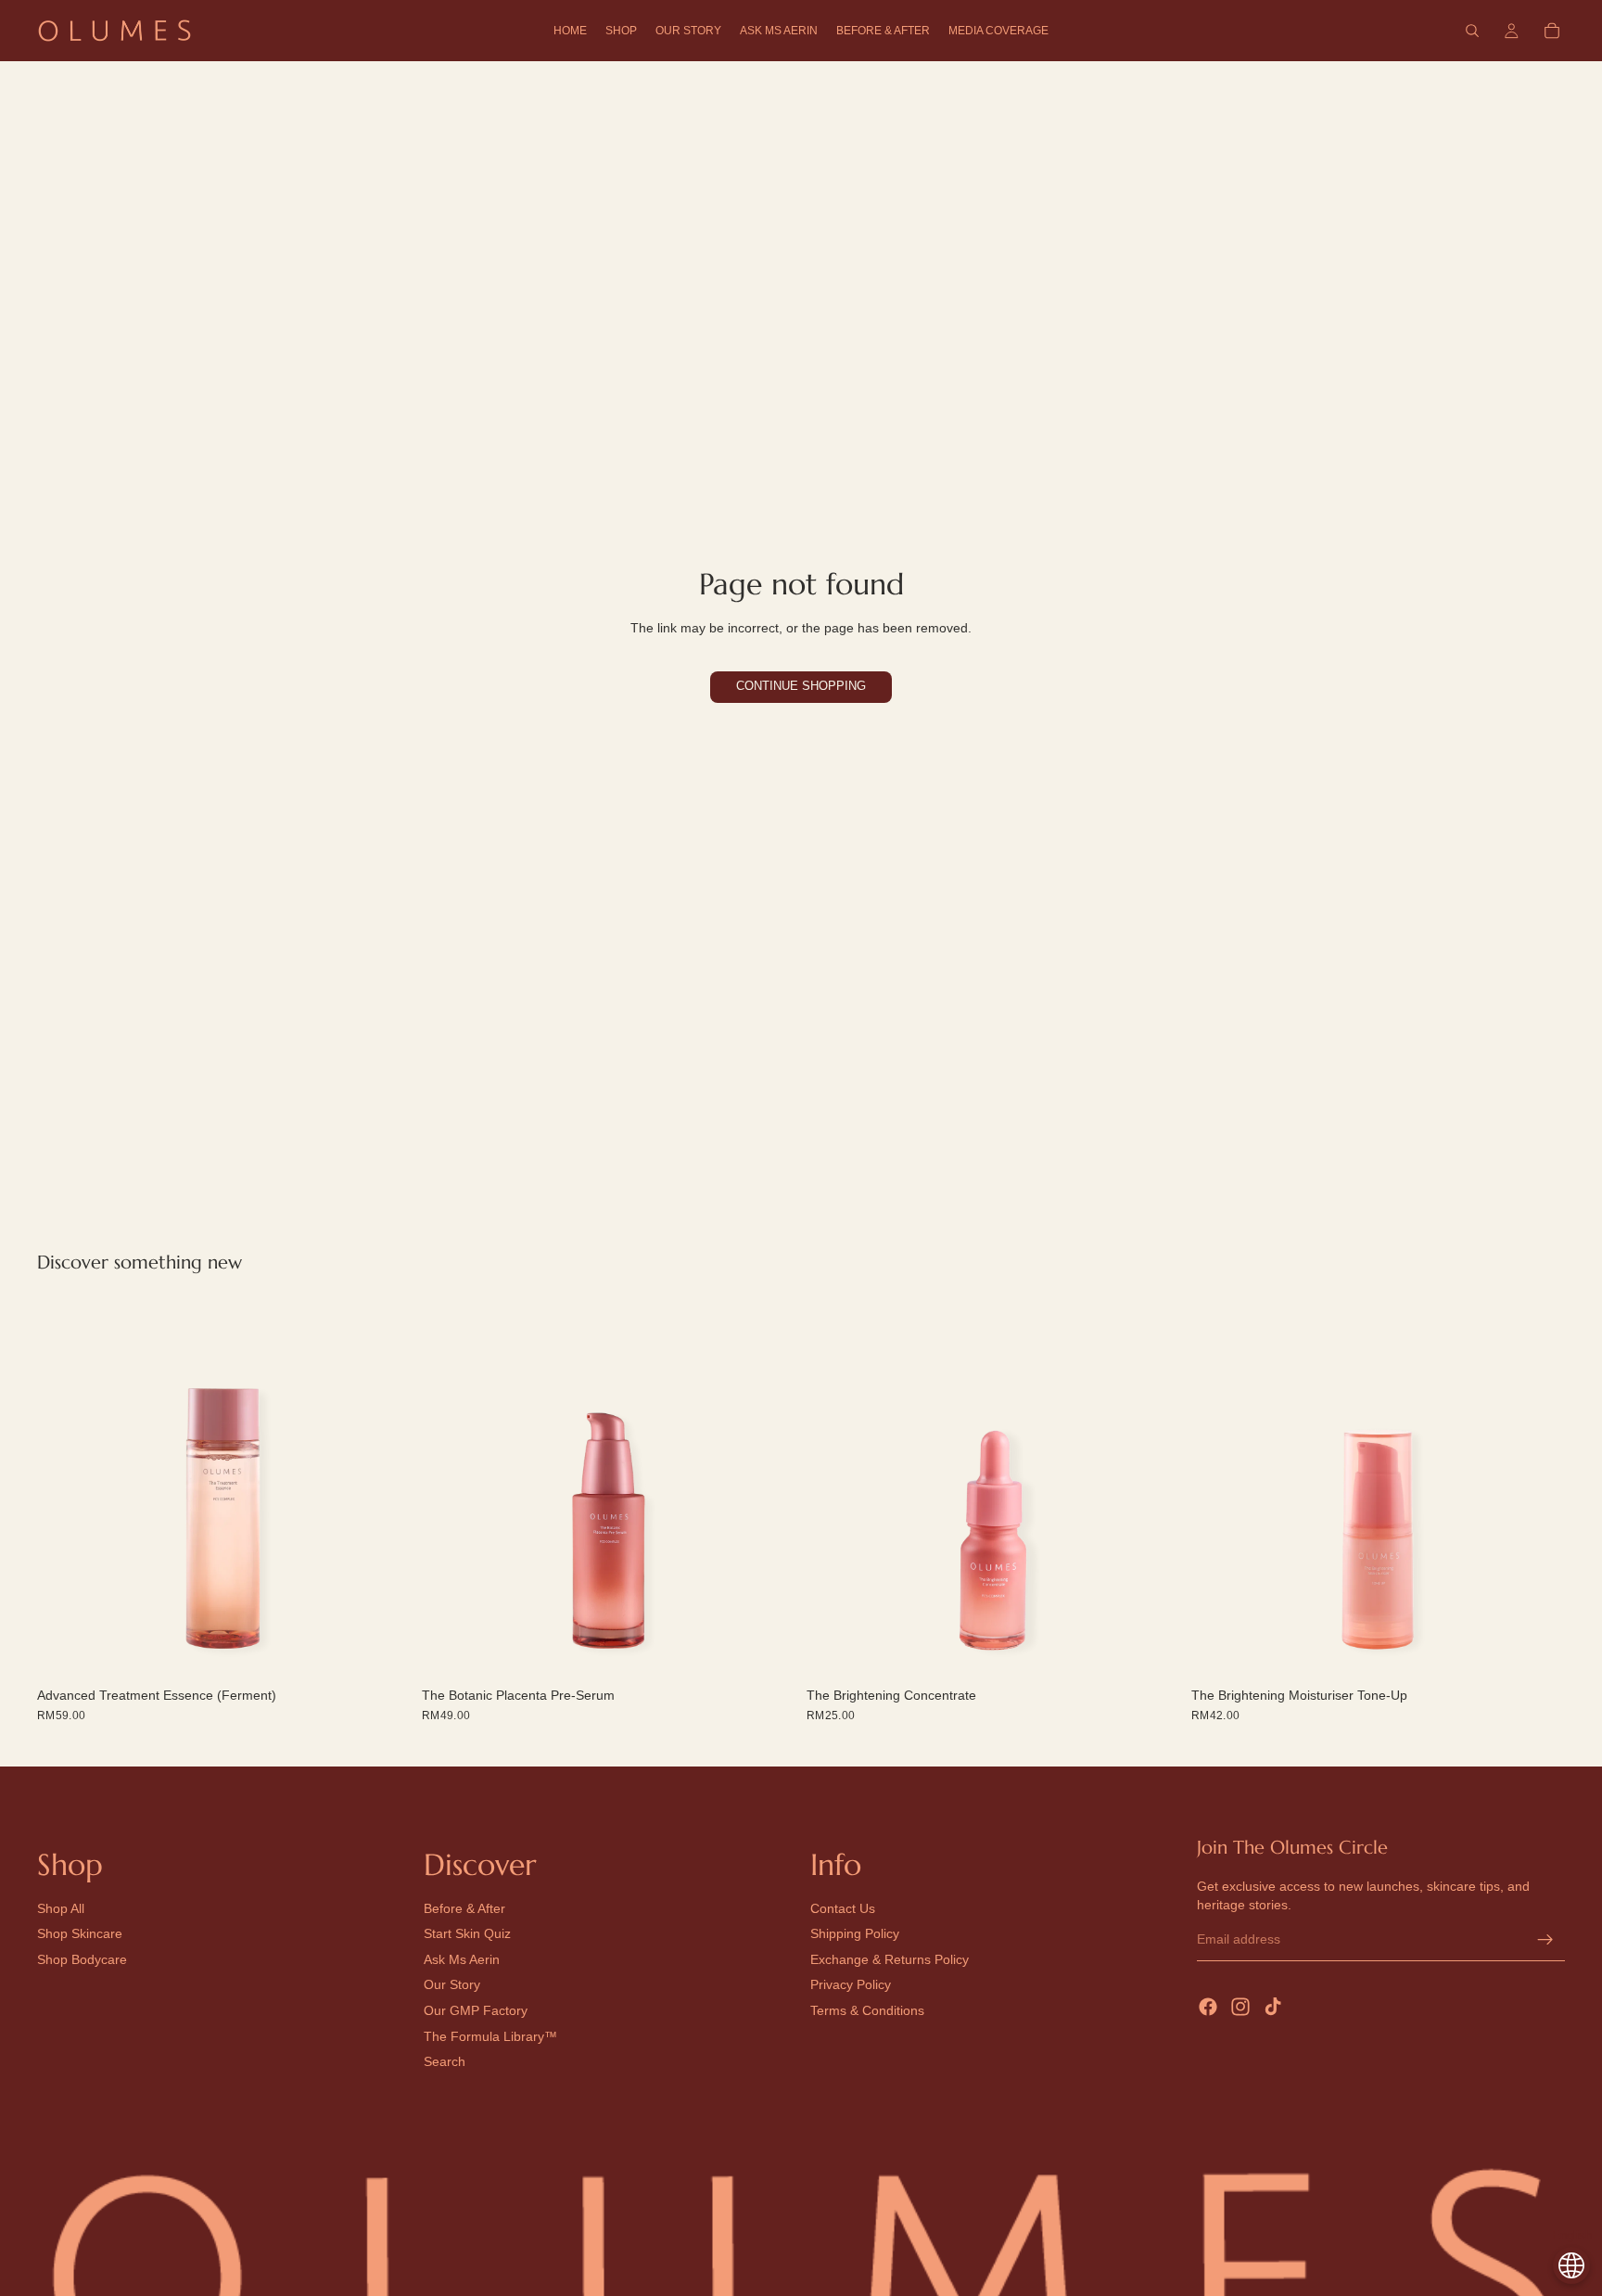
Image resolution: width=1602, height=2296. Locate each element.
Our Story (452, 1985)
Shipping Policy (855, 1934)
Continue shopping (801, 686)
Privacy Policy (851, 1985)
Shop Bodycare (82, 1959)
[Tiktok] (1273, 2007)
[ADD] (382, 1652)
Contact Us (843, 1908)
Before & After (464, 1908)
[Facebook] (1208, 2007)
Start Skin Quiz (467, 1934)
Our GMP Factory (476, 2010)
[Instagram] (1240, 2007)
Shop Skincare (80, 1934)
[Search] (1472, 31)
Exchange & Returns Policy (890, 1959)
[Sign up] (1545, 1940)
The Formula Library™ (490, 2036)
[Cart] (1552, 31)
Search (445, 2061)
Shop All (61, 1908)
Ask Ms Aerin (462, 1959)
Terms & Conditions (867, 2010)
